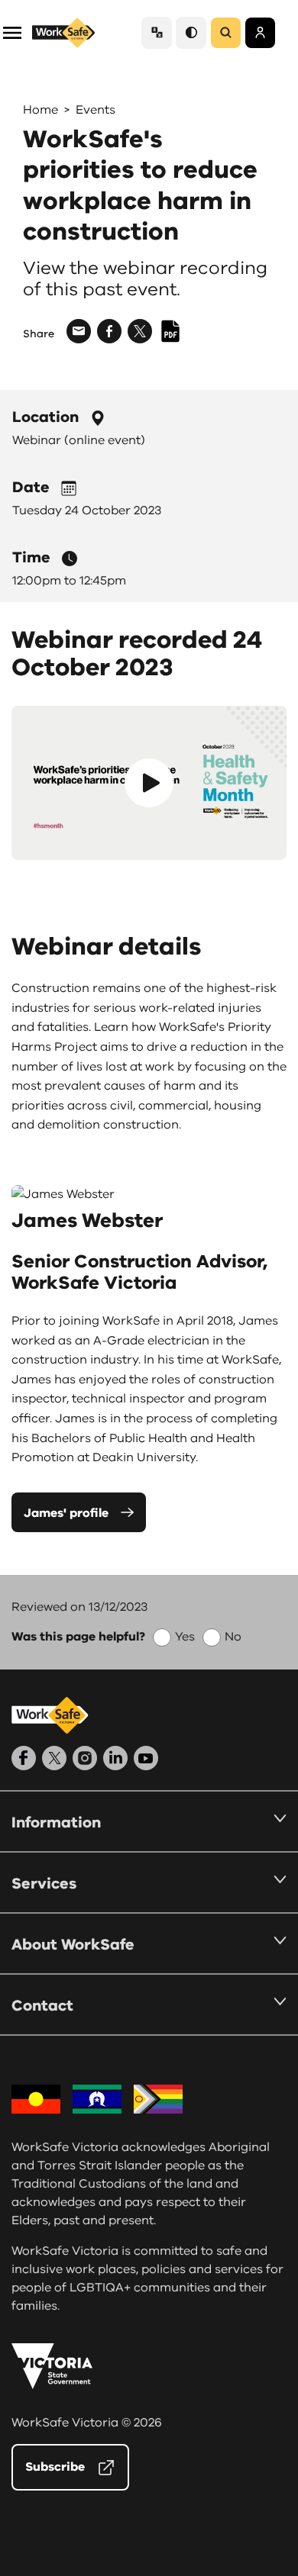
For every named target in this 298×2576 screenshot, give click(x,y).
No (233, 1637)
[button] (12, 32)
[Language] (157, 32)
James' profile (66, 1513)
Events (96, 110)
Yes (185, 1637)
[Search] (226, 33)
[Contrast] (191, 32)
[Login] (260, 33)
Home (40, 110)
